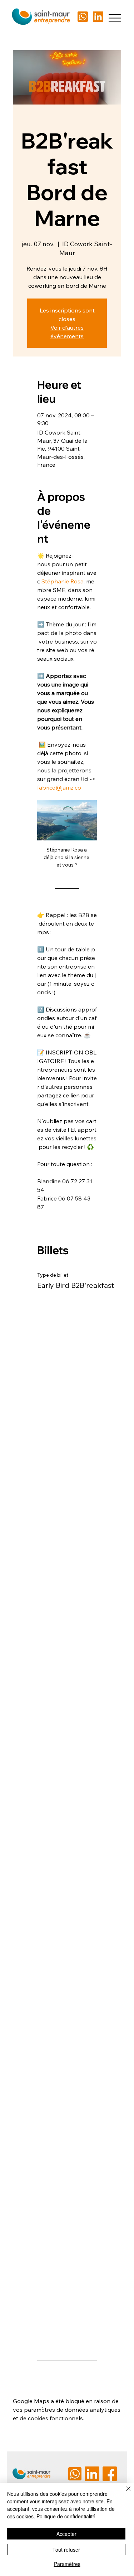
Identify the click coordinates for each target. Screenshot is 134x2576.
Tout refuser (66, 2550)
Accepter (66, 2534)
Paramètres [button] (67, 2564)
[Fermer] (124, 2493)
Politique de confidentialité (66, 2516)
